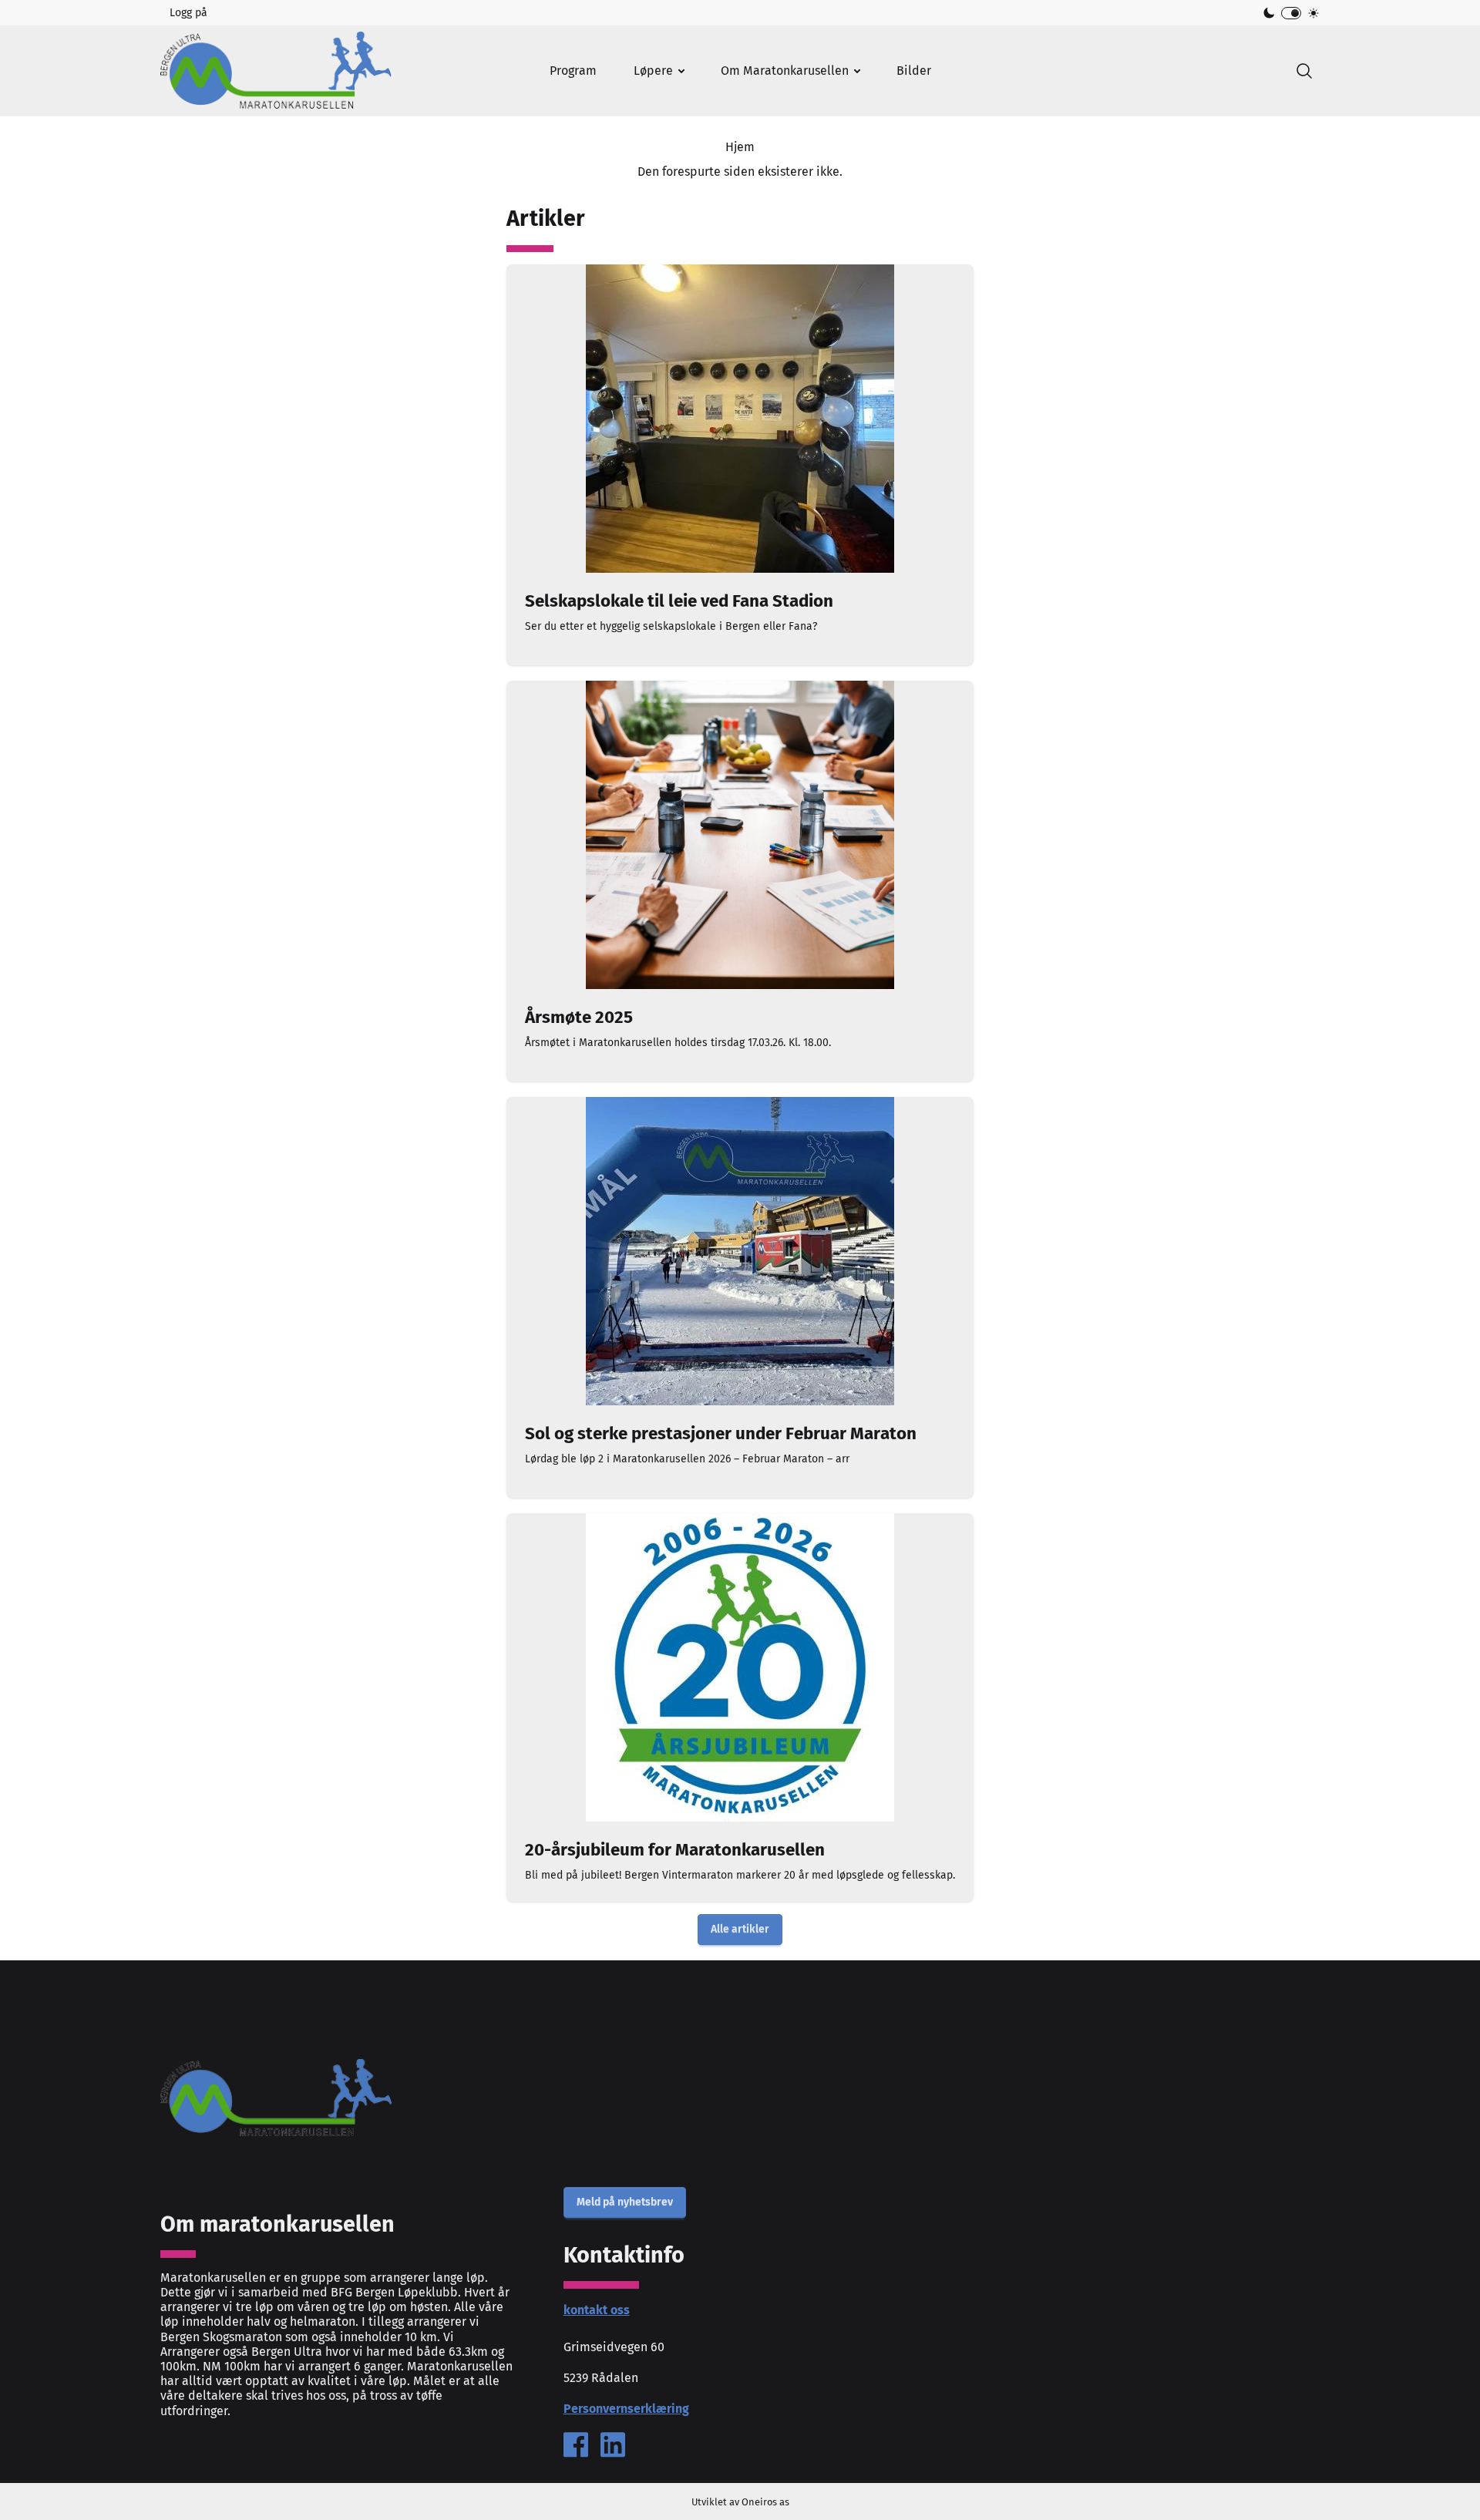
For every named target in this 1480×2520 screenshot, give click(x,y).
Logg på (188, 13)
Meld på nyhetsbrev (625, 2202)
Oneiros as (765, 2502)
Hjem (740, 147)
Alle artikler (740, 1929)
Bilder (914, 71)
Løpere (653, 71)
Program (573, 71)
